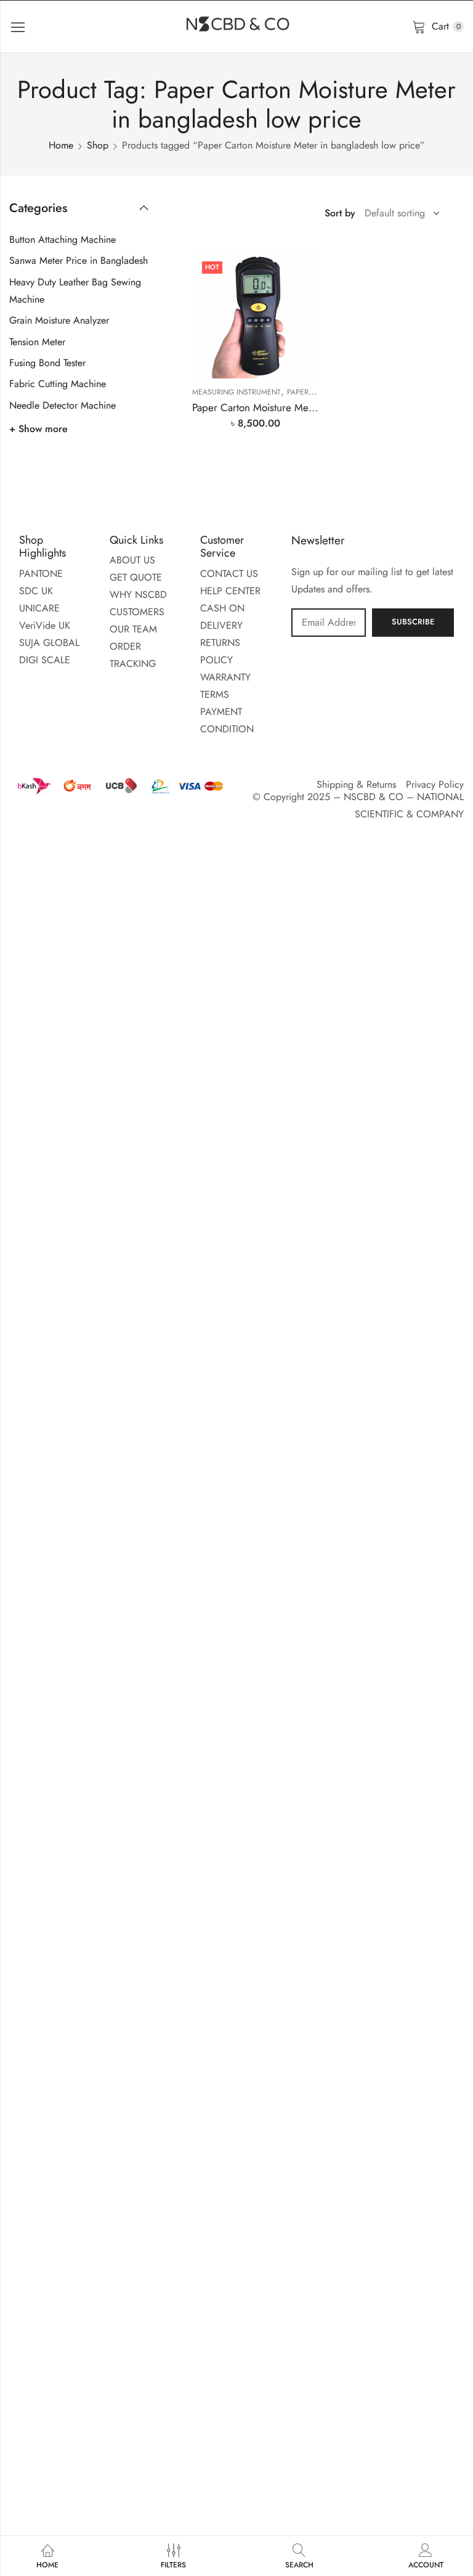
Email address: (329, 623)
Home (61, 145)
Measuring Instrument (236, 392)
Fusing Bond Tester (47, 363)
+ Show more (38, 429)
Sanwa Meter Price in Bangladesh (79, 260)
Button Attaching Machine (63, 239)
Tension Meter (37, 342)
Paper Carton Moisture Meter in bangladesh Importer (309, 407)
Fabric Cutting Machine (58, 384)
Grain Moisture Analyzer (59, 320)
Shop (98, 145)
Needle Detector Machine (63, 405)
